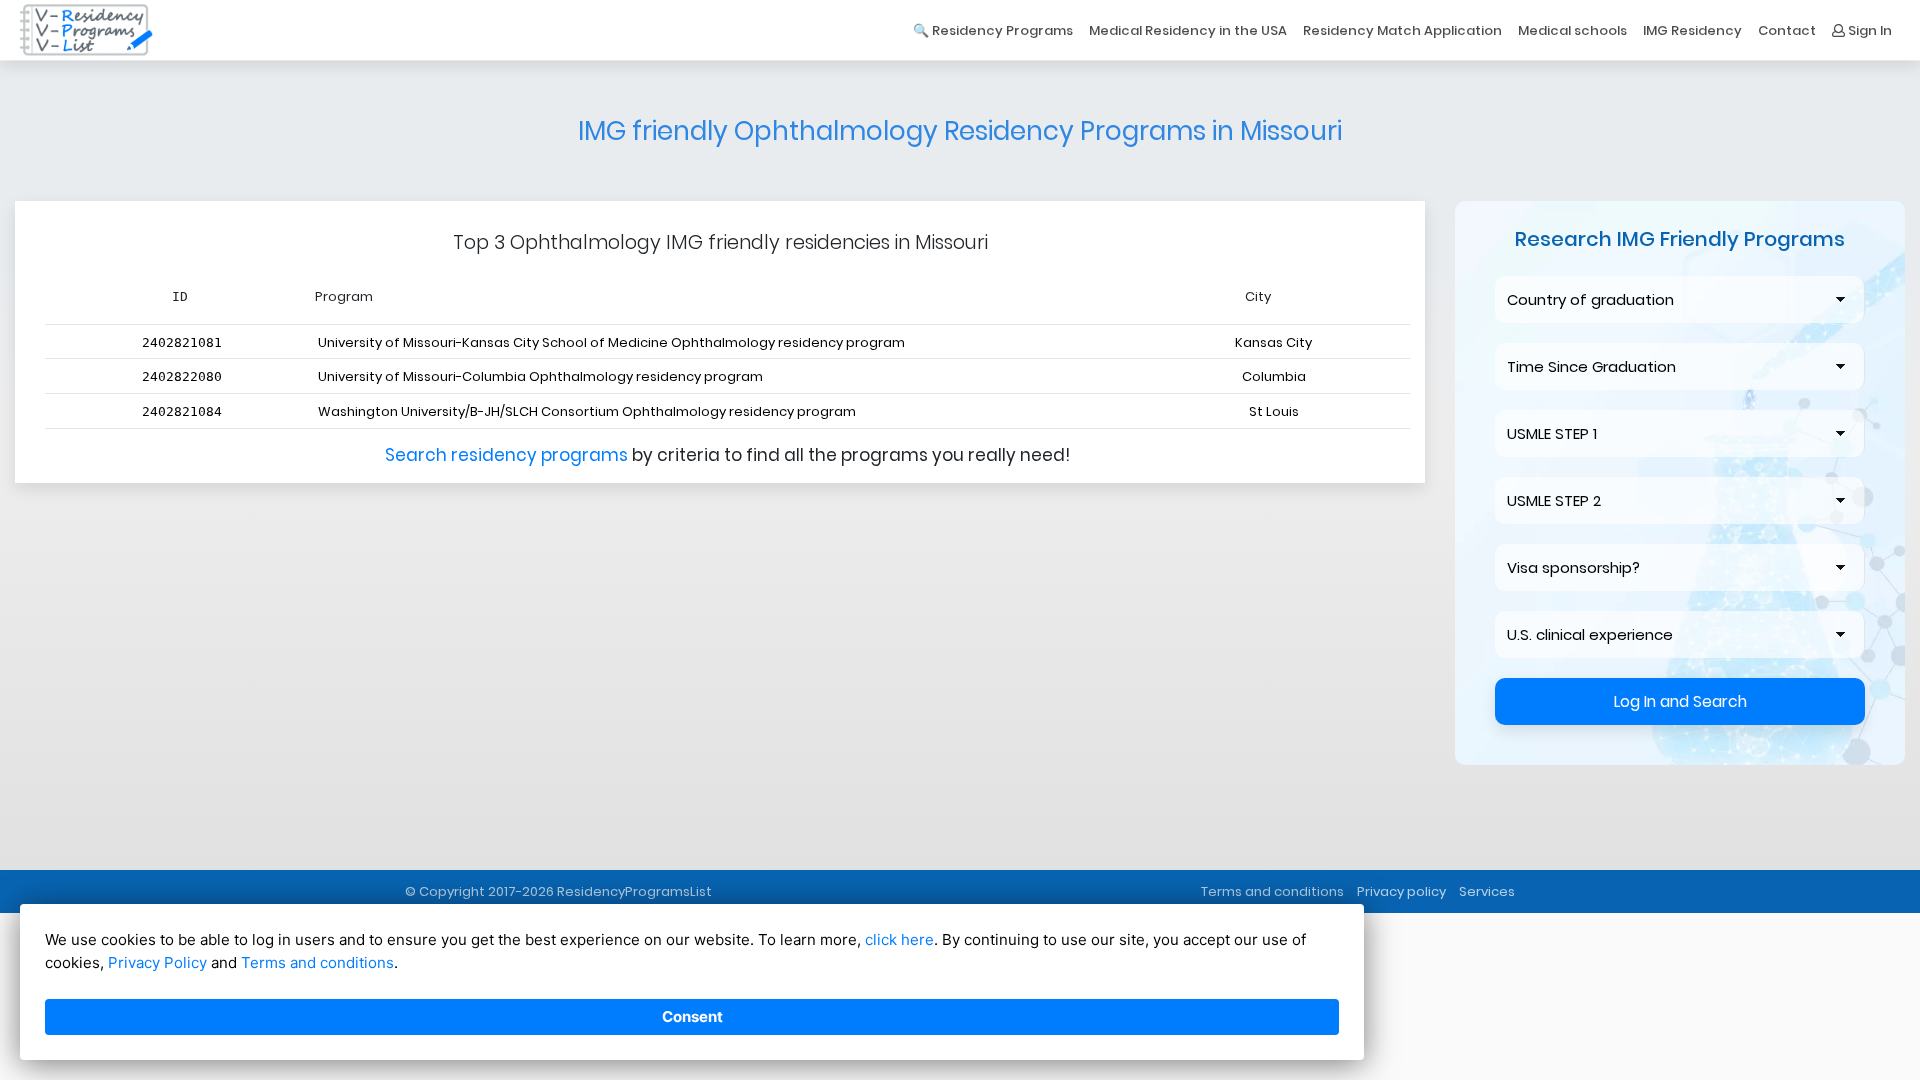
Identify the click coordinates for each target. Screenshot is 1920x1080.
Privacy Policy (157, 962)
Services (1487, 891)
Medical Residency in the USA (1188, 30)
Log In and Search (1680, 701)
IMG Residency (1692, 30)
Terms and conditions (1272, 891)
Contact (1787, 30)
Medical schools (1572, 30)
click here (899, 939)
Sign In (1868, 30)
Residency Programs (1002, 30)
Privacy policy (1401, 891)
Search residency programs (508, 455)
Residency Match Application (1402, 30)
